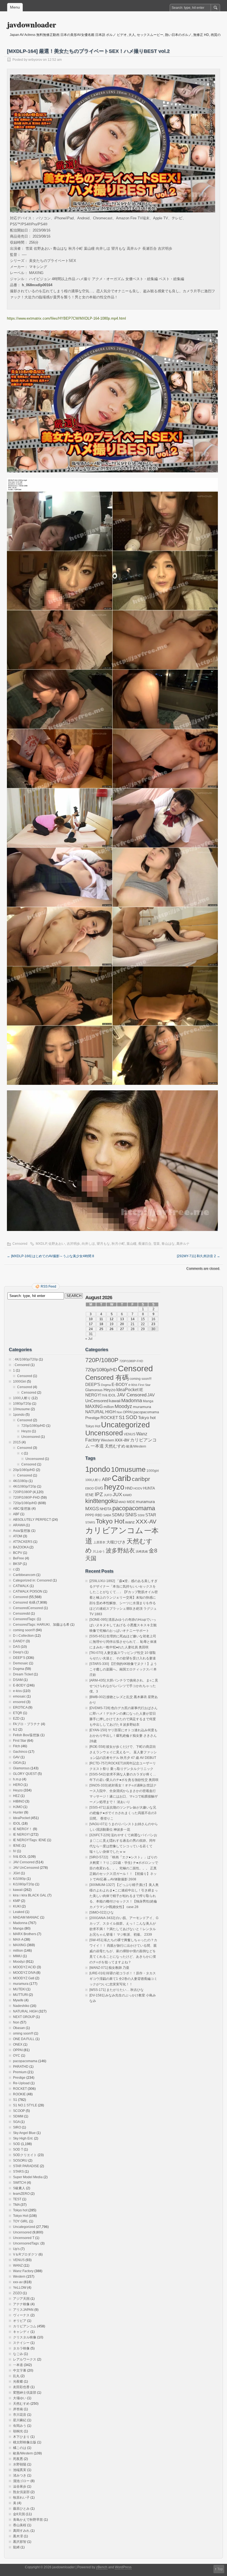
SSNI (141, 1515)
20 (122, 1324)
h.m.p (17, 1779)
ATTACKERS (23, 1542)
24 (91, 1329)
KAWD (127, 1495)
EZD (16, 1719)
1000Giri (20, 1382)
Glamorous (21, 1768)
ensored (19, 1702)
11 (101, 1319)
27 (122, 1329)
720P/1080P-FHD (26, 1498)
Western (19, 2277)
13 (122, 1319)
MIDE (131, 1502)
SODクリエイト (25, 2155)
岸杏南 (18, 2409)
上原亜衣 (99, 1542)
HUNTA (149, 1488)
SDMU (118, 1515)
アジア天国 (21, 2299)
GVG (99, 1488)
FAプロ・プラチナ (27, 1724)
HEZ (16, 1796)
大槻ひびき (116, 1542)
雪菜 (156, 1244)
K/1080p (19, 1879)
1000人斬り (22, 1398)
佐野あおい (57, 1244)
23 (153, 1324)
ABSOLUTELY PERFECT (32, 1520)
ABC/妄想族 (22, 1509)
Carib (121, 1478)
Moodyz (19, 1962)
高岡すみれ (21, 2531)
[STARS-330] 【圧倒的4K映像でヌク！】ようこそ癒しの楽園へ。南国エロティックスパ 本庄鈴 (123, 1669)
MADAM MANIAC (26, 1917)
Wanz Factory (23, 2271)
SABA (107, 1515)
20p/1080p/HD (24, 1470)
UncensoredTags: (26, 2243)
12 (112, 1319)
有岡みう (20, 2426)
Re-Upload (21, 2083)
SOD (17, 2144)
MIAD (122, 1502)
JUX (117, 1494)
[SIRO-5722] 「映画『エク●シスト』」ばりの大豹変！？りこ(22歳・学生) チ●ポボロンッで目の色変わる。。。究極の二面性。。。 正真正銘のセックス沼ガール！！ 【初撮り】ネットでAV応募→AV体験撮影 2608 (124, 1868)
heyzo (114, 1487)
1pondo (19, 1415)
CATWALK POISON (28, 1591)
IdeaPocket (21, 1818)
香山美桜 (20, 2525)
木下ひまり (21, 2437)
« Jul (89, 1339)
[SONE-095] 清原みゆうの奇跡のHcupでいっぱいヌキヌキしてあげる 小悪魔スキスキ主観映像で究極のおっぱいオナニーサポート (123, 1625)
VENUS (19, 2260)
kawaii (18, 1890)
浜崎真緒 (142, 1551)
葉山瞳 (131, 1244)
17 (91, 1324)
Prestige (19, 2078)
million (18, 1951)
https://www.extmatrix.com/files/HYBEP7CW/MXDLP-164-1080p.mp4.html (66, 318)
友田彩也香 (21, 2387)
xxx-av (18, 2282)
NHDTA (106, 1509)
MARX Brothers (25, 1934)
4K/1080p (20, 1481)
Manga (18, 1928)
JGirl (16, 1873)
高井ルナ (183, 1244)
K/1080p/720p (24, 1884)
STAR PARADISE (26, 2166)
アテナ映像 (21, 2304)
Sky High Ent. (23, 2138)
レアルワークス (25, 2359)
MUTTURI (20, 1995)
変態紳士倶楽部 (25, 2393)
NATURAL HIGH (25, 2011)
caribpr (141, 1479)
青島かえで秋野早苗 (28, 2520)
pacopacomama (25, 2061)
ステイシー (21, 2343)
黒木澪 (18, 2536)
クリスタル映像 (25, 2337)
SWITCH (20, 2183)
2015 (17, 1442)
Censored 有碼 (24, 1603)
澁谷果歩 (20, 2486)
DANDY (19, 1641)
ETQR (18, 1713)
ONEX (18, 2045)
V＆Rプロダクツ (25, 2254)
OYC (17, 2056)
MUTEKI (19, 1989)
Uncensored (31, 1437)
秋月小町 (118, 1244)
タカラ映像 (21, 2348)
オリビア (20, 2321)
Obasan (19, 2028)
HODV (138, 1488)
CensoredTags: (24, 1619)
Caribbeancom (24, 1575)
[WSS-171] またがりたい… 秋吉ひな (117, 1990)
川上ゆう (99, 1551)
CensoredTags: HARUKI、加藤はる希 (41, 1625)
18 (101, 1324)
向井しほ (88, 1244)
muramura (21, 1984)
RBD (99, 1515)
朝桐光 (18, 2431)
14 (133, 1319)
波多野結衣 (120, 1550)
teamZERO (21, 2194)
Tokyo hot (20, 2210)
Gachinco (20, 1752)
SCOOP (19, 2111)
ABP (106, 1479)
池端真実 (20, 2470)
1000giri (153, 1471)
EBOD (90, 1488)
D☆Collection (23, 1636)
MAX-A (18, 1940)
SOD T (18, 2149)
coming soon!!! (24, 1630)
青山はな (168, 1244)
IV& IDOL (20, 1857)
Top (220, 2569)
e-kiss (17, 1691)
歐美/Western (23, 2453)
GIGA (17, 1763)
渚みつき (20, 2475)
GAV (16, 1757)
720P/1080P (22, 1492)
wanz (130, 1522)
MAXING (20, 1945)
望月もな (103, 1244)
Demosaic (21, 1663)
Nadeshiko (21, 2006)
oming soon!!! (23, 2033)
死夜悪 (18, 2459)
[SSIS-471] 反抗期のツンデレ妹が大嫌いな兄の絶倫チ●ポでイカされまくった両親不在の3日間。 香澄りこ (123, 1813)
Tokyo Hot (20, 2216)
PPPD (90, 1515)
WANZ (18, 2265)
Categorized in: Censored (32, 1580)
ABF (16, 1514)
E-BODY (19, 1685)
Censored (20, 1244)
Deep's (18, 1652)
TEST (17, 2199)
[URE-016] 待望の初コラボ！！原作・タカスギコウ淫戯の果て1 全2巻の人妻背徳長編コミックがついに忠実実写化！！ (123, 1979)
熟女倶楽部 (21, 2492)
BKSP (17, 1564)
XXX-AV (146, 1521)
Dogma (19, 1669)
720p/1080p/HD (33, 1426)
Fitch (17, 1746)
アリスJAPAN (23, 2310)
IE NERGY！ (23, 1829)
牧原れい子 (21, 2498)
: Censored (21, 1365)
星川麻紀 (20, 2420)
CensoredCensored (28, 1608)
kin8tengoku (101, 1501)
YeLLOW (20, 2288)
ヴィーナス (21, 2315)
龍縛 (16, 2547)
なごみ (18, 2354)
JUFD (108, 1495)
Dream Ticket (23, 1674)
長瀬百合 (145, 1244)
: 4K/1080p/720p (25, 1359)
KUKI (17, 1906)
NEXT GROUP (24, 2017)
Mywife (18, 2000)
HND (129, 1488)
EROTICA (20, 1707)
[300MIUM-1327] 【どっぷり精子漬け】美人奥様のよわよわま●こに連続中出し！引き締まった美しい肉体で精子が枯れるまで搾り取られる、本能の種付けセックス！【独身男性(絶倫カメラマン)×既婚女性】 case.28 (124, 1896)
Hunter (18, 1812)
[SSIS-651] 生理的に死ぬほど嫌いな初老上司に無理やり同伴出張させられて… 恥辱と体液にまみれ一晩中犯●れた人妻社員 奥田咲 (123, 1642)
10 (91, 1319)
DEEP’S (19, 1658)
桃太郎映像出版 (25, 2442)
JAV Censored (24, 1862)
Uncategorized (24, 2227)
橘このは (20, 2448)
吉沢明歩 (73, 1244)
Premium (20, 2072)
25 (101, 1329)
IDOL (17, 1824)
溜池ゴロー (21, 2481)
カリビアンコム (25, 2326)
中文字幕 (20, 2370)
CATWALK (21, 1586)
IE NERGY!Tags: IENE (30, 1840)
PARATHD (21, 2067)
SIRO (17, 2127)
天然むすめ (21, 2404)
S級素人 (19, 2188)
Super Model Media (28, 2177)
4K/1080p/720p (25, 1486)
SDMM (18, 2116)
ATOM (18, 1536)
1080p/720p (22, 1404)
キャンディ (21, 2332)
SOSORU (20, 2161)
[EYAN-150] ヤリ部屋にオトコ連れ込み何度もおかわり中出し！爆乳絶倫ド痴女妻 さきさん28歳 (123, 1736)
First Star (20, 1741)
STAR (151, 1515)
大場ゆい (20, 2398)
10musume (21, 1409)
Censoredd (21, 1614)
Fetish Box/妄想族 (26, 1735)
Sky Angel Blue (24, 2133)
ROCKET (20, 2089)
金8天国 (19, 2514)
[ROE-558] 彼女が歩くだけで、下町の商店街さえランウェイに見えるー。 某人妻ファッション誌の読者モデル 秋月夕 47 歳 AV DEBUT (123, 1752)
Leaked (19, 1912)
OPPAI (18, 2050)
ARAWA (19, 1525)
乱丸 (16, 2376)
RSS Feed (48, 1286)
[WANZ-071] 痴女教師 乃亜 (109, 1968)
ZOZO (17, 2293)
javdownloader (31, 24)
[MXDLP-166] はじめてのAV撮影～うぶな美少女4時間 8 (51, 1256)
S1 (15, 2100)
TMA (16, 2205)
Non (16, 2022)
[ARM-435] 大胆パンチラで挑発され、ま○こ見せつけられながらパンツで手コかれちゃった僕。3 (124, 1686)
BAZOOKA (21, 1547)
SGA (16, 2122)
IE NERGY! (21, 1835)
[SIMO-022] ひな (102, 1912)
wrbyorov (35, 60)
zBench (102, 2567)
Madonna (20, 1923)
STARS (18, 2172)
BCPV (18, 1553)
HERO (18, 1785)
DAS (16, 1647)
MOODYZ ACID (24, 1967)
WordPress (123, 2567)
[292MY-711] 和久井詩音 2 (198, 1256)
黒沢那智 (20, 2542)
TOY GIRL (21, 2221)
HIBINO (19, 1801)
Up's (16, 2249)
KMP (17, 1901)
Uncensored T (24, 2238)
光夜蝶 (18, 2382)
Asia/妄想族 (22, 1531)
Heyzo (26, 1431)
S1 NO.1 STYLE (25, 2105)
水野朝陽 (20, 2464)
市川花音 (20, 2415)
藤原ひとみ (21, 2509)
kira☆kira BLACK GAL (30, 1895)
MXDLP (41, 1244)
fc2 (15, 1730)
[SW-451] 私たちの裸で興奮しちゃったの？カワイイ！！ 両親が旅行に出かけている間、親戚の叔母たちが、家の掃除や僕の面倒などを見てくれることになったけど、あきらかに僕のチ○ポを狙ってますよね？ (123, 1951)
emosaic (19, 1696)
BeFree (19, 1558)
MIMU (17, 1956)
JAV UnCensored (26, 1868)
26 (112, 1329)
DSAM (18, 1680)
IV (15, 1851)
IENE (17, 1846)
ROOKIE (19, 2094)
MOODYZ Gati (24, 1978)
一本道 (18, 2365)
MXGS (92, 1509)
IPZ (99, 1494)
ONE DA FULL (24, 2039)
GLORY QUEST (25, 1774)
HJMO (18, 1807)
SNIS (131, 1515)
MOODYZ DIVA (24, 1973)
